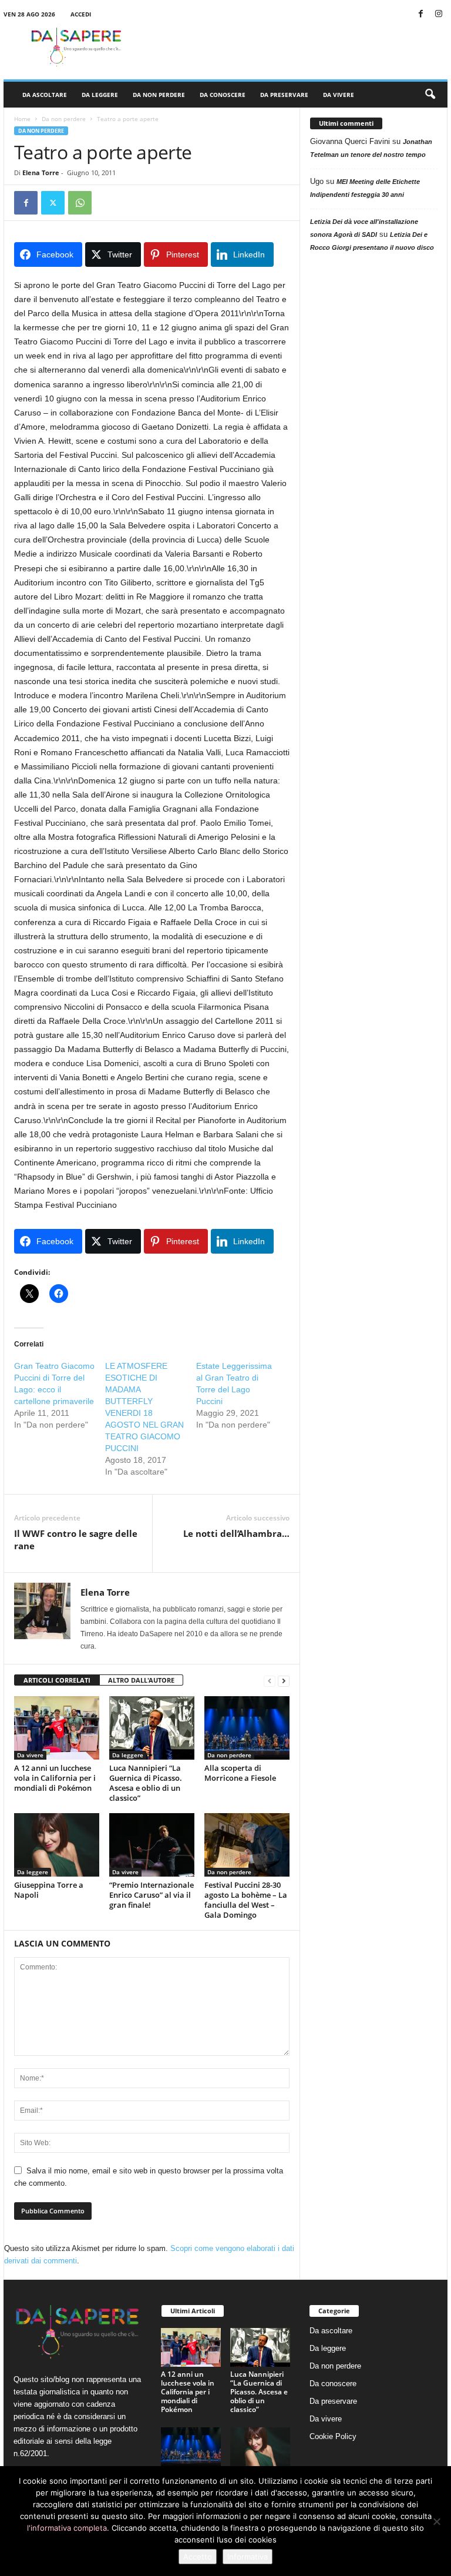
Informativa (248, 2557)
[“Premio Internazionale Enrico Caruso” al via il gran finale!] (152, 1845)
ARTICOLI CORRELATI (57, 1680)
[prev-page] (270, 1681)
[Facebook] (420, 14)
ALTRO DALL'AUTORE (141, 1680)
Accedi (81, 14)
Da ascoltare (45, 95)
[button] (430, 95)
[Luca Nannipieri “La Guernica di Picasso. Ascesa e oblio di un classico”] (152, 1728)
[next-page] (284, 1681)
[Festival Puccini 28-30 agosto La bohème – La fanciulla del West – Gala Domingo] (247, 1845)
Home (22, 119)
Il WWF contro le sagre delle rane (76, 1540)
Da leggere (100, 95)
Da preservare (284, 95)
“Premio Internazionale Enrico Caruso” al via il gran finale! (152, 1895)
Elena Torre (41, 172)
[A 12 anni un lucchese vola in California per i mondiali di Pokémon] (57, 1728)
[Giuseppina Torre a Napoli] (57, 1845)
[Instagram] (439, 14)
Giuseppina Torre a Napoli (49, 1890)
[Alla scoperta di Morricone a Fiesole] (247, 1728)
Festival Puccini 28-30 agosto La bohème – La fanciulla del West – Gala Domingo (246, 1900)
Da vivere (339, 95)
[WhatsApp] (80, 203)
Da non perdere (159, 95)
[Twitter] (53, 203)
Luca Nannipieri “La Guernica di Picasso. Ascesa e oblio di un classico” (146, 1783)
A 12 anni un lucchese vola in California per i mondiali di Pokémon (55, 1778)
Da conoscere (223, 95)
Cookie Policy (333, 2436)
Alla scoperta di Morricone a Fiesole (240, 1773)
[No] (436, 2521)
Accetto (198, 2557)
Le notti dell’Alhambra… (236, 1533)
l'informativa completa (67, 2528)
